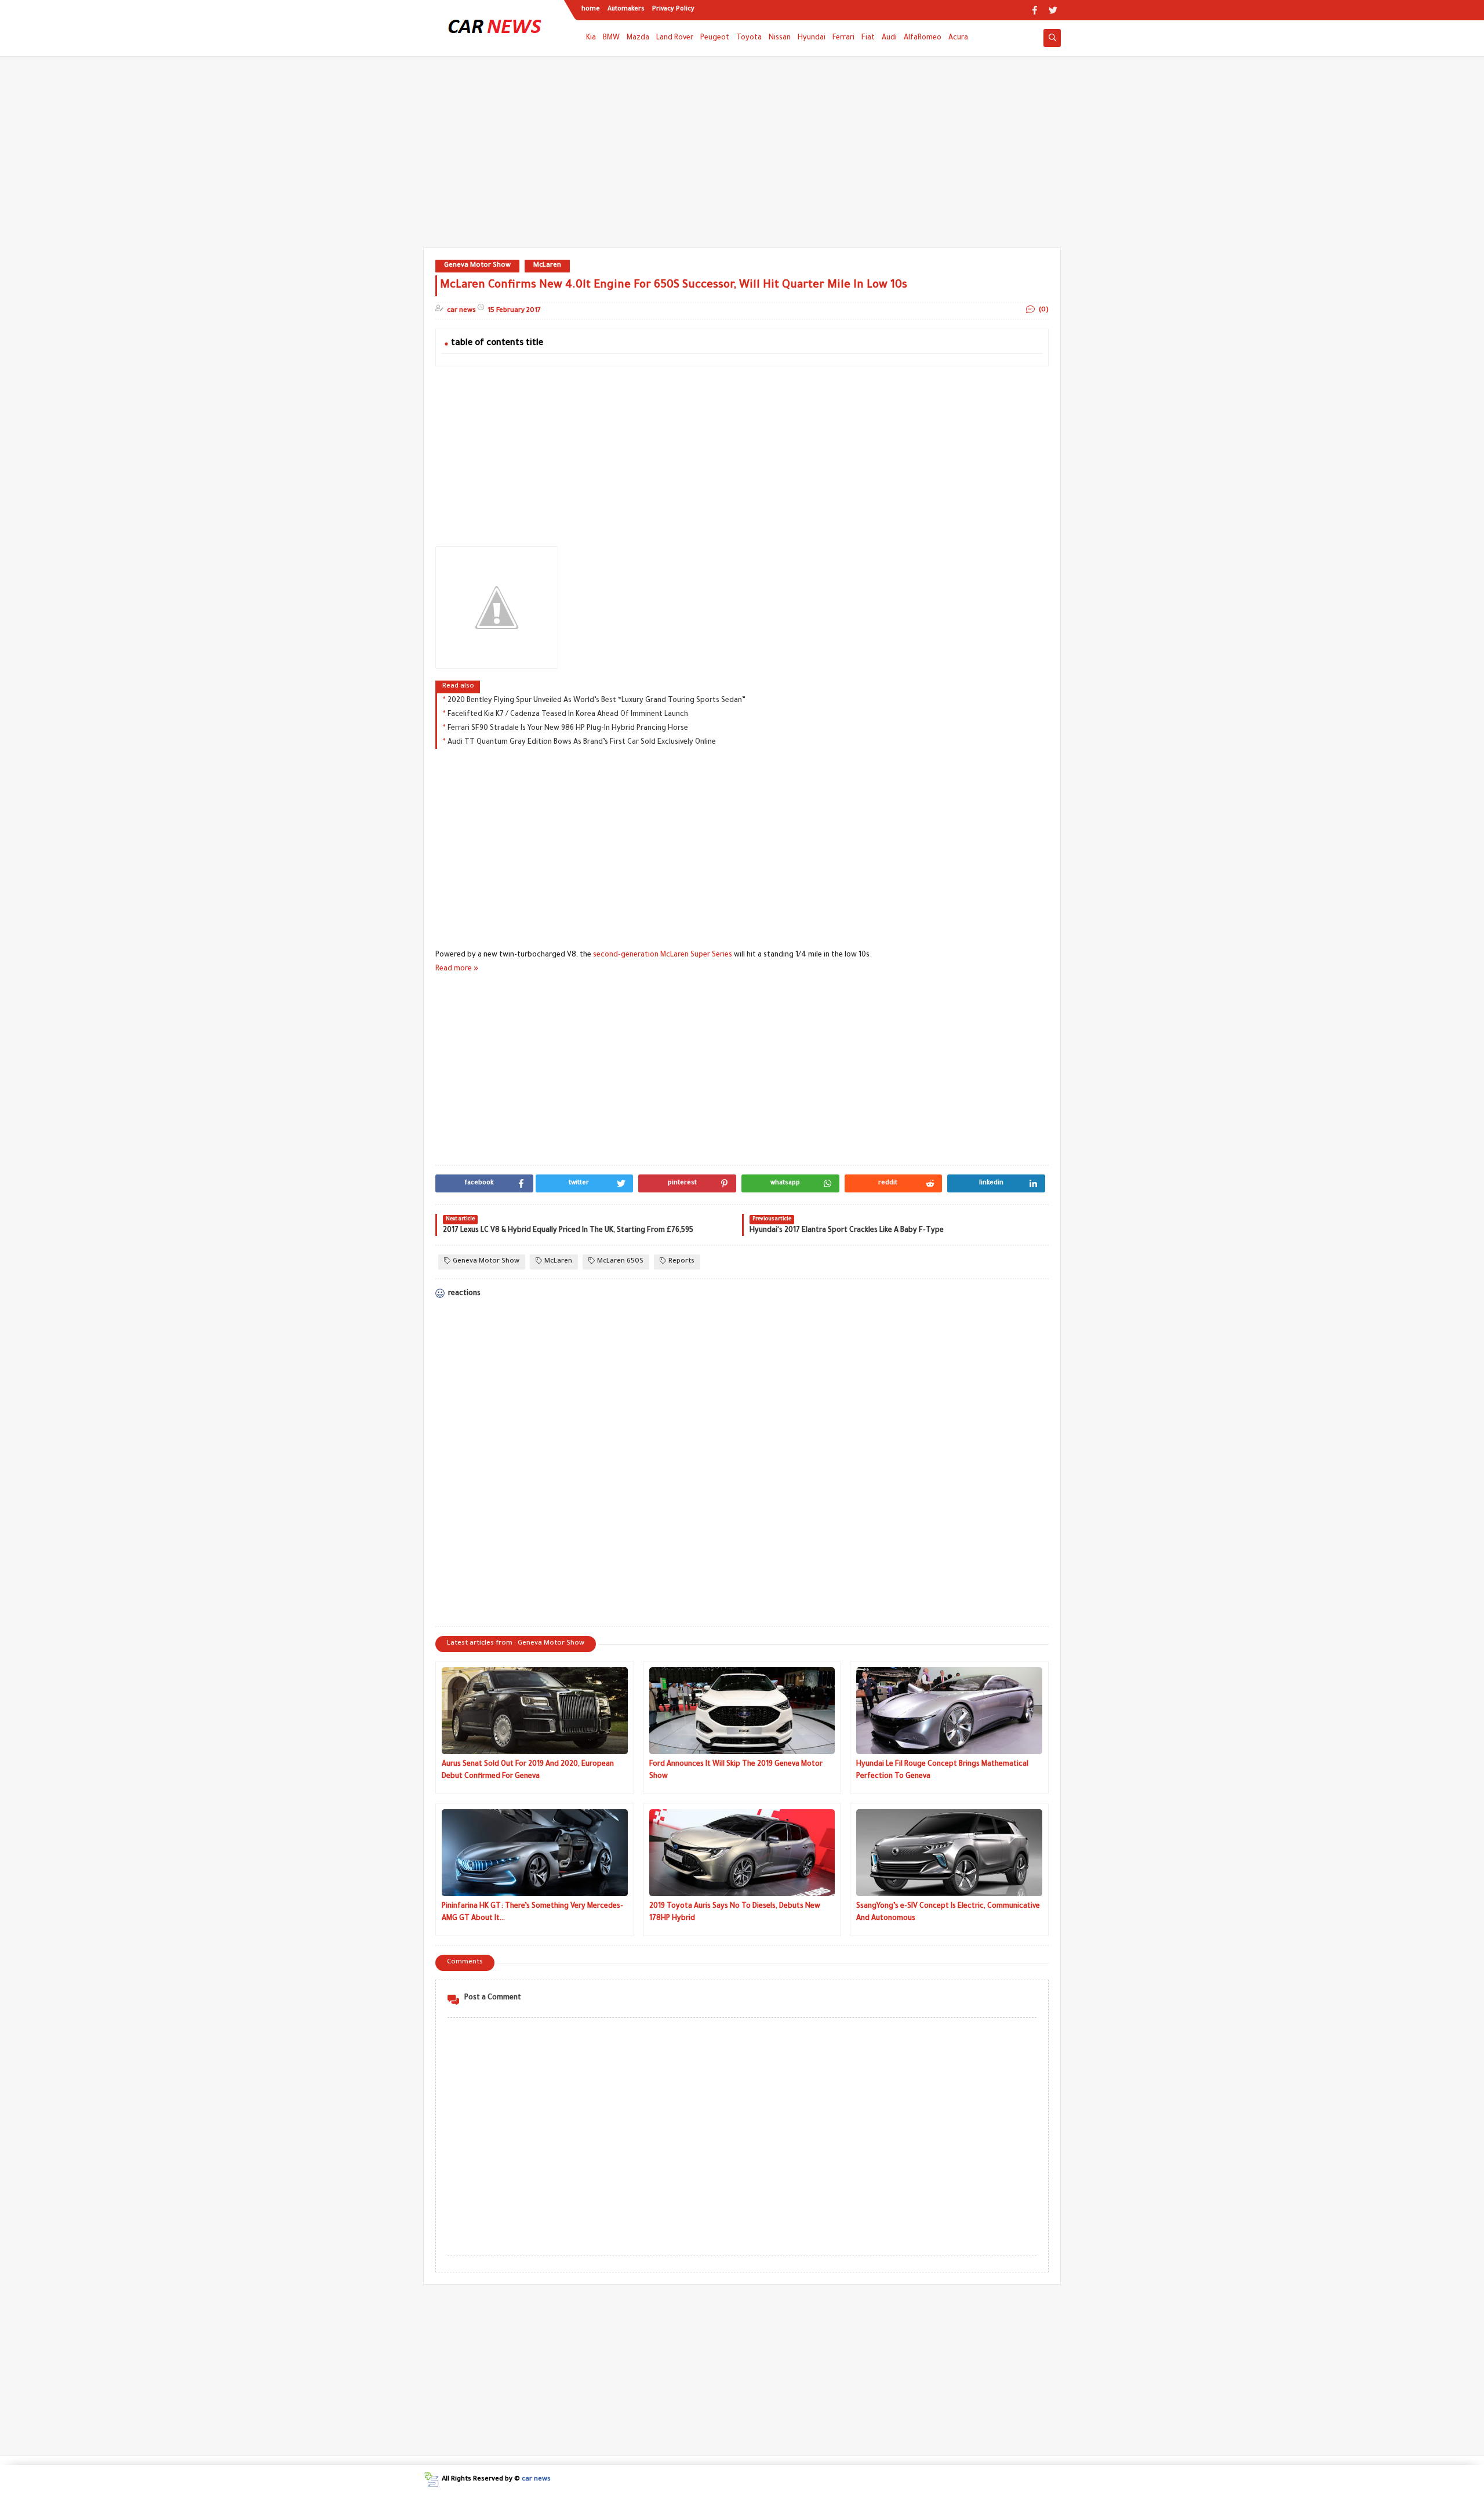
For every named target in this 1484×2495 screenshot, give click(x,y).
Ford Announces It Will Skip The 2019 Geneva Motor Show (736, 1771)
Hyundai (812, 38)
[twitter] (1053, 10)
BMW (611, 38)
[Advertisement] (742, 158)
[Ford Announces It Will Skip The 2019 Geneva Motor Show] (742, 1711)
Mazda (638, 38)
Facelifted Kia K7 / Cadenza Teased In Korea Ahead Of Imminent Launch (568, 715)
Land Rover (675, 38)
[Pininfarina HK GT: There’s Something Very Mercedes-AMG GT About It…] (535, 1853)
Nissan (780, 38)
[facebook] (1034, 10)
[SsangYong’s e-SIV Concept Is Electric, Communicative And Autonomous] (949, 1853)
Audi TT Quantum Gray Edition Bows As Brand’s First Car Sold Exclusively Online (582, 743)
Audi (889, 38)
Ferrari (843, 38)
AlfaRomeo (923, 38)
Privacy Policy (673, 9)
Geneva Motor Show (477, 266)
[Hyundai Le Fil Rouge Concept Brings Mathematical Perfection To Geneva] (949, 1711)
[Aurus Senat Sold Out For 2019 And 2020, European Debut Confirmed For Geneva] (535, 1711)
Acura (958, 38)
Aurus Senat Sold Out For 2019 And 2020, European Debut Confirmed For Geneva (528, 1771)
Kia (591, 38)
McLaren (547, 266)
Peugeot (715, 38)
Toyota (749, 38)
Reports (681, 1262)
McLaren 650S (620, 1262)
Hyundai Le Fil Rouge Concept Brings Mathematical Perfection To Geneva (942, 1771)
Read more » (457, 969)
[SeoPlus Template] (431, 2480)
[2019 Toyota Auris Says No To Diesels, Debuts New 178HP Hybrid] (742, 1853)
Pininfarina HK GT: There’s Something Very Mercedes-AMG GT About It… (532, 1913)
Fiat (868, 38)
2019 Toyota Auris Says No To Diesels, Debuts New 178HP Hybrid (735, 1913)
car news (536, 2480)
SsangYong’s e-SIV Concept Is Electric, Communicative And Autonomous (948, 1913)
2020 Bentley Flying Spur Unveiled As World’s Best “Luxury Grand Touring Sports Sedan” (596, 701)
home (591, 9)
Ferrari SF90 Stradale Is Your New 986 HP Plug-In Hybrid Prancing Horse (568, 729)
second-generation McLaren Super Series (663, 955)
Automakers (626, 9)
